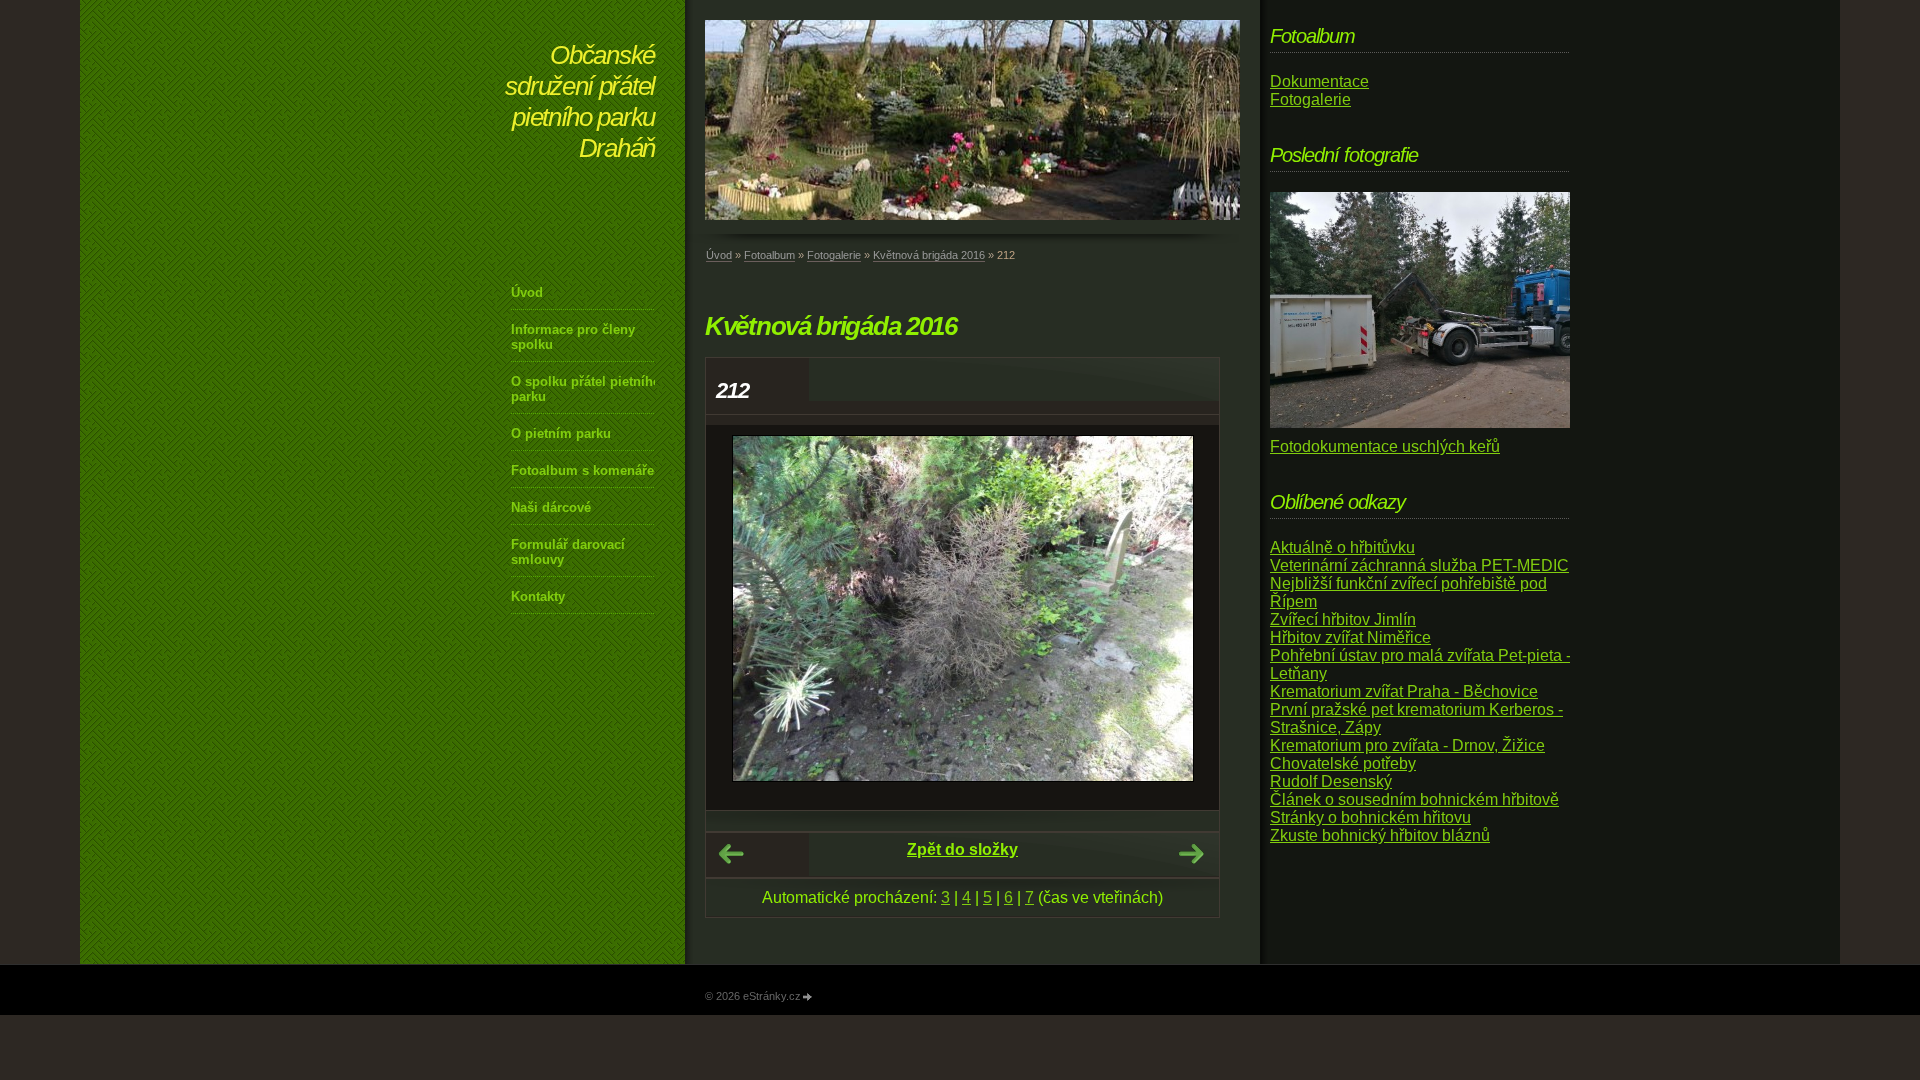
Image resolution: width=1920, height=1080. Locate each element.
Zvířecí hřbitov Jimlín (1343, 619)
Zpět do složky (962, 849)
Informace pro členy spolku (573, 337)
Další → (1191, 854)
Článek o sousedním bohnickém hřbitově (1414, 799)
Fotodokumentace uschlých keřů (1385, 446)
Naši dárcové (551, 507)
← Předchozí (731, 854)
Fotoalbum (769, 255)
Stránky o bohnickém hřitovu (1370, 817)
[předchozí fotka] (738, 617)
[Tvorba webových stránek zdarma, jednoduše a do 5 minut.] (808, 997)
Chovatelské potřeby (1343, 763)
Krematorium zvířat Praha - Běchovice (1404, 691)
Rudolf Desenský (1331, 781)
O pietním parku (561, 433)
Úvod (527, 292)
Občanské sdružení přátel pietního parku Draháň (580, 101)
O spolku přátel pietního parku (586, 389)
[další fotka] (1186, 617)
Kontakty (538, 596)
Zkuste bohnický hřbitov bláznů (1380, 835)
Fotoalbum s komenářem (588, 470)
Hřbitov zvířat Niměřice (1350, 637)
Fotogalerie (834, 255)
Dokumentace (1319, 81)
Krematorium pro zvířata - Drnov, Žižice (1407, 745)
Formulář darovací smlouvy (568, 552)
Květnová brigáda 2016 (929, 255)
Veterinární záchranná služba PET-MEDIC (1419, 565)
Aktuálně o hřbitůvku (1342, 547)
